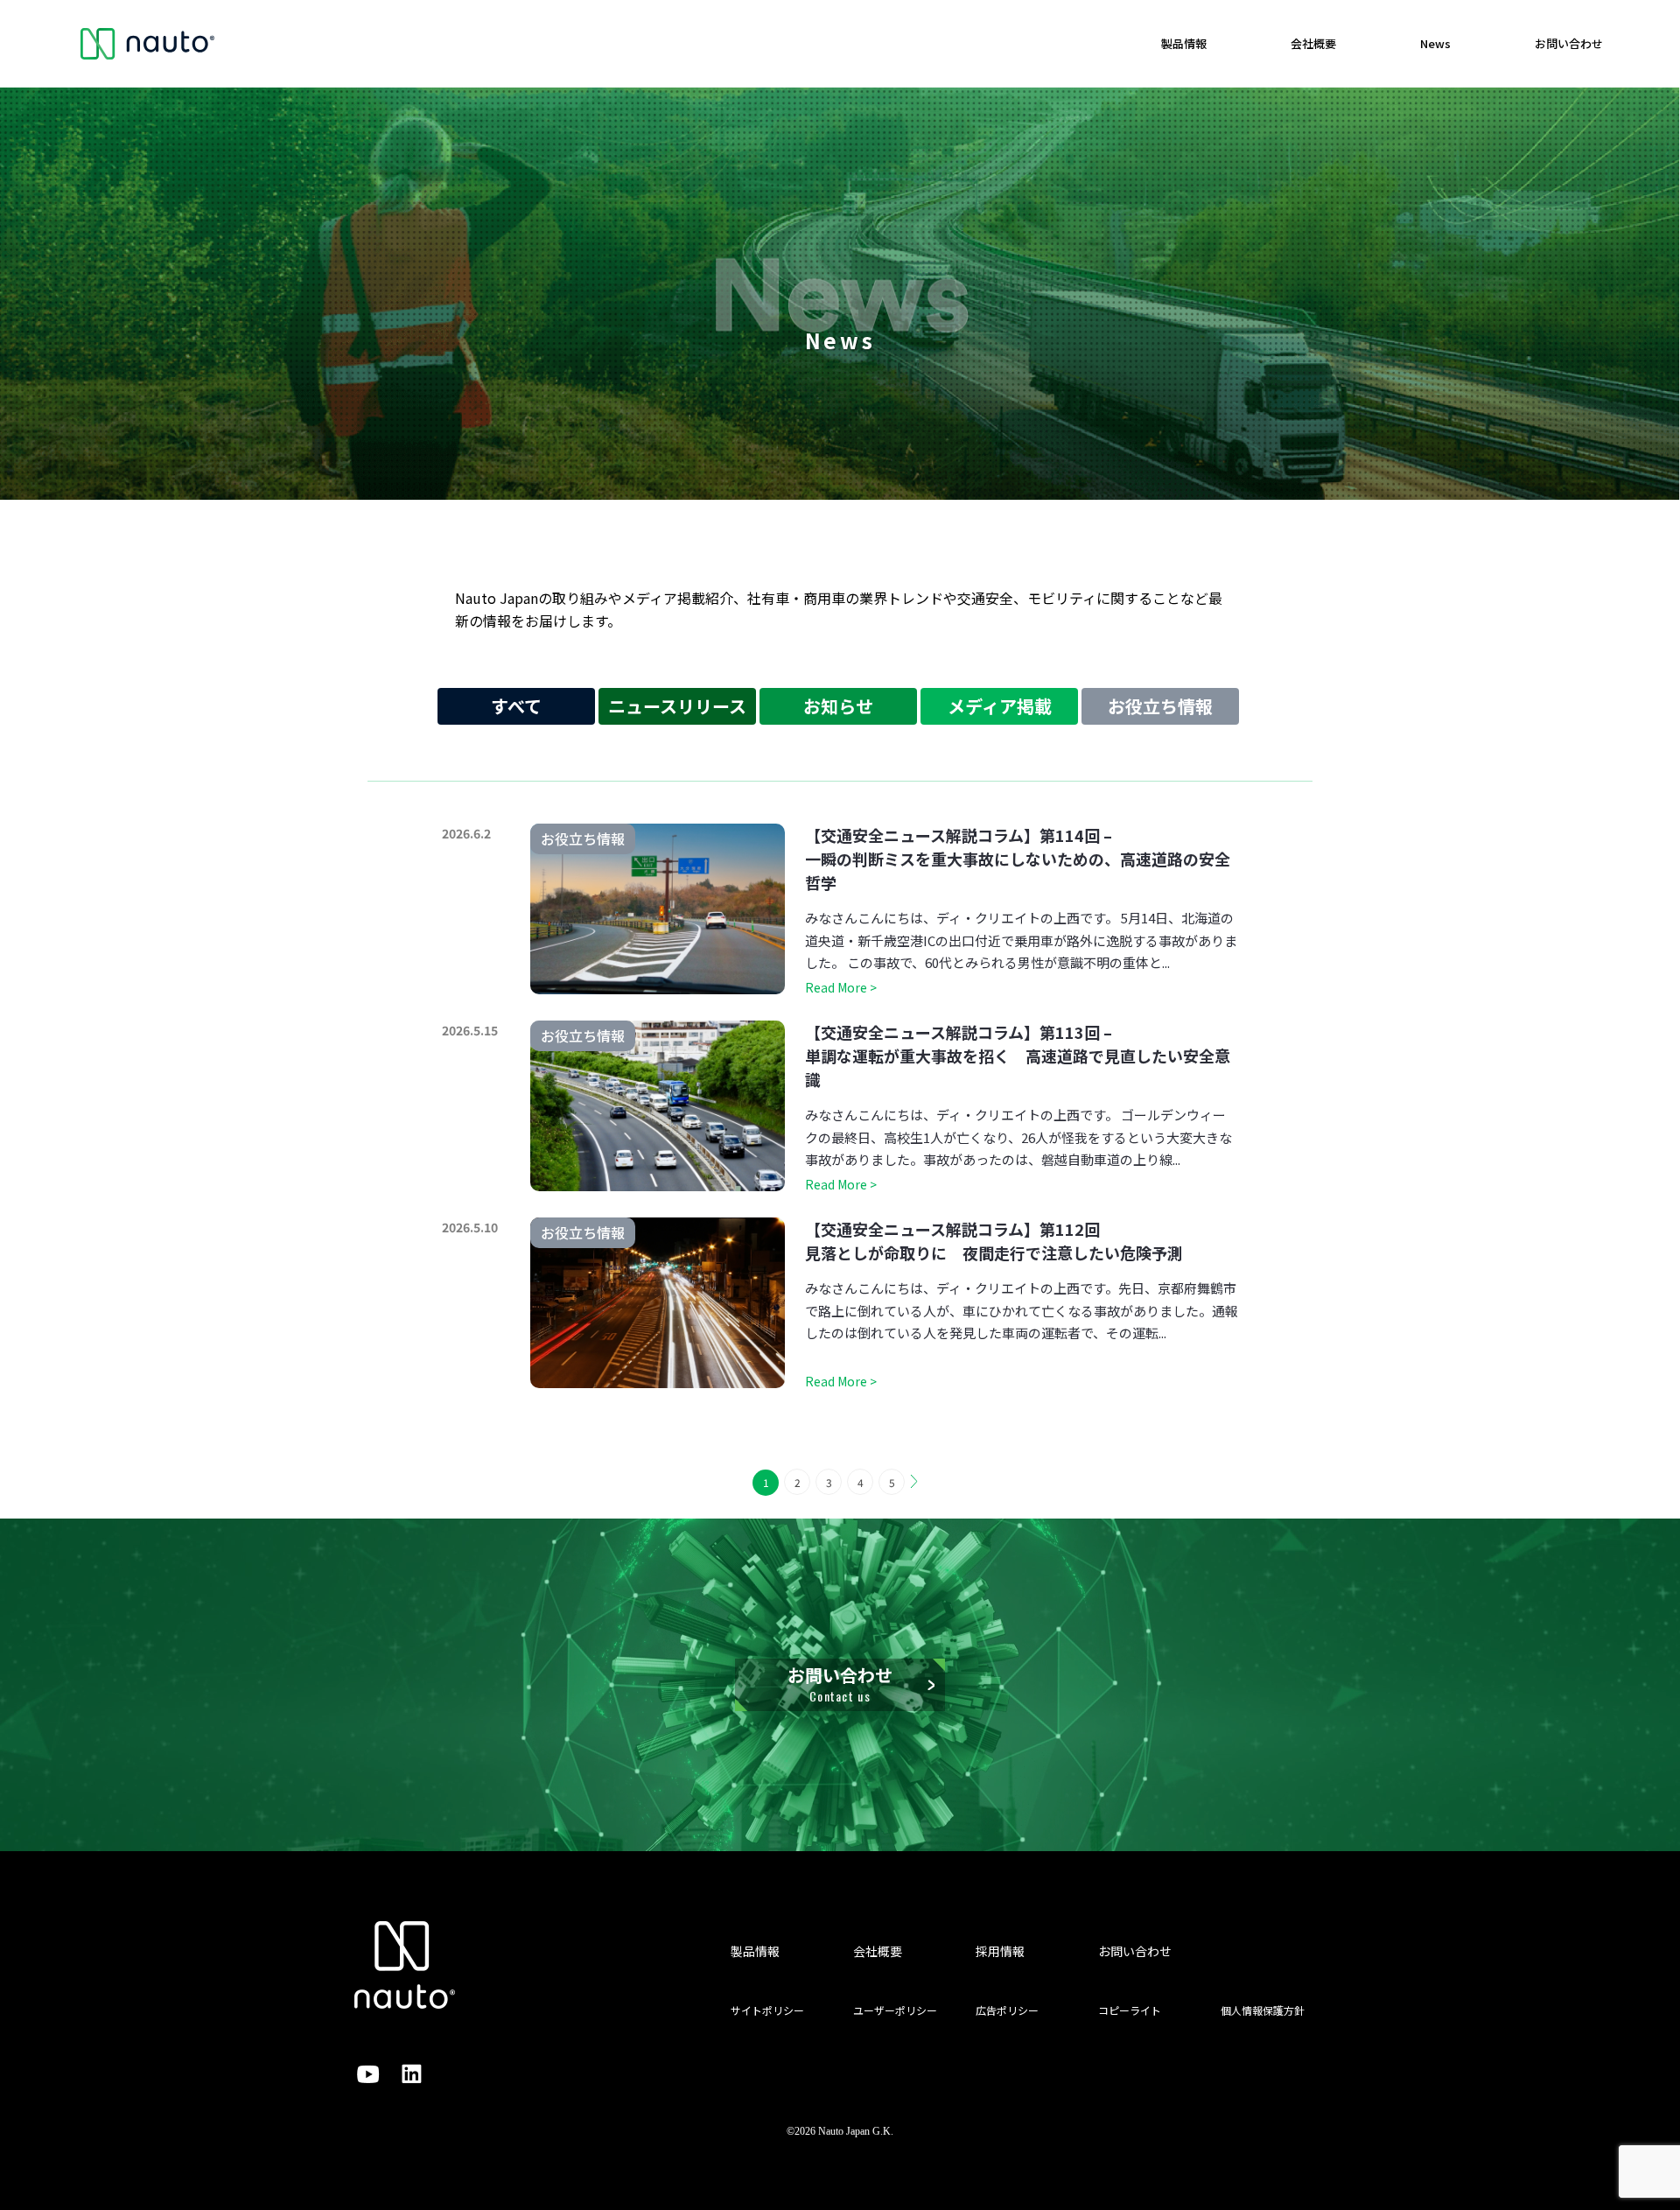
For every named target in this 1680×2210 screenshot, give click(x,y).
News (1435, 43)
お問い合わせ (1569, 43)
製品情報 (1184, 43)
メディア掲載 (1000, 706)
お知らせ (838, 706)
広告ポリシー (1007, 2010)
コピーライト (1130, 2010)
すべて (516, 706)
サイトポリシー (767, 2010)
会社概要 (1313, 43)
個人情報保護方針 (1263, 2010)
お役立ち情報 (1160, 706)
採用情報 (1000, 1951)
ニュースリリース (677, 706)
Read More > (841, 988)
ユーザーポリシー (895, 2010)
